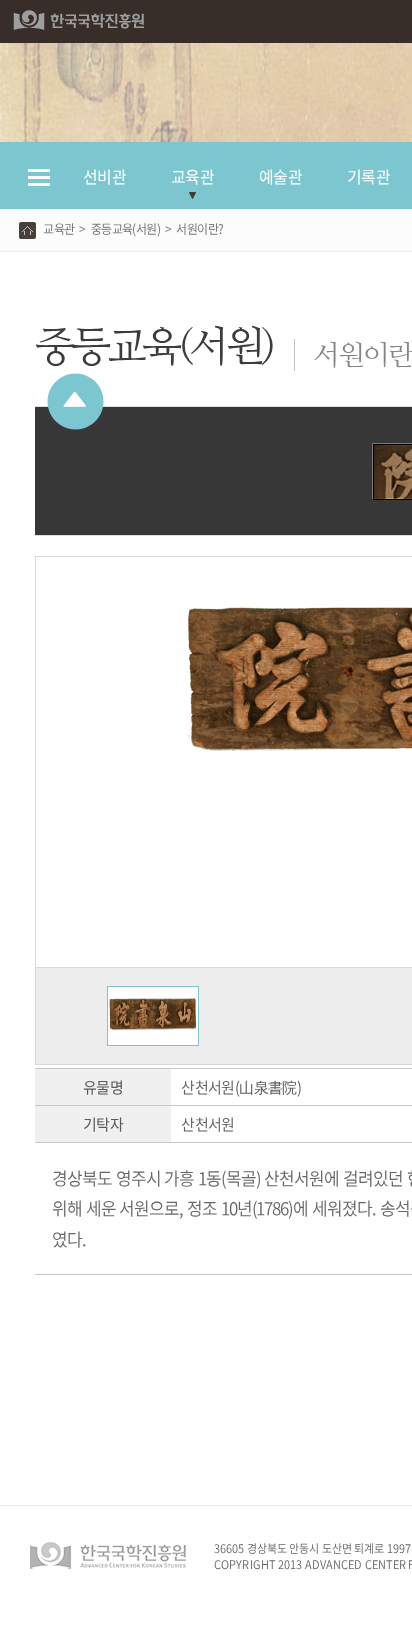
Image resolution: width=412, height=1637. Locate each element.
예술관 (280, 176)
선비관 (104, 176)
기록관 (368, 176)
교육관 (192, 176)
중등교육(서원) (125, 229)
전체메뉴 (39, 186)
